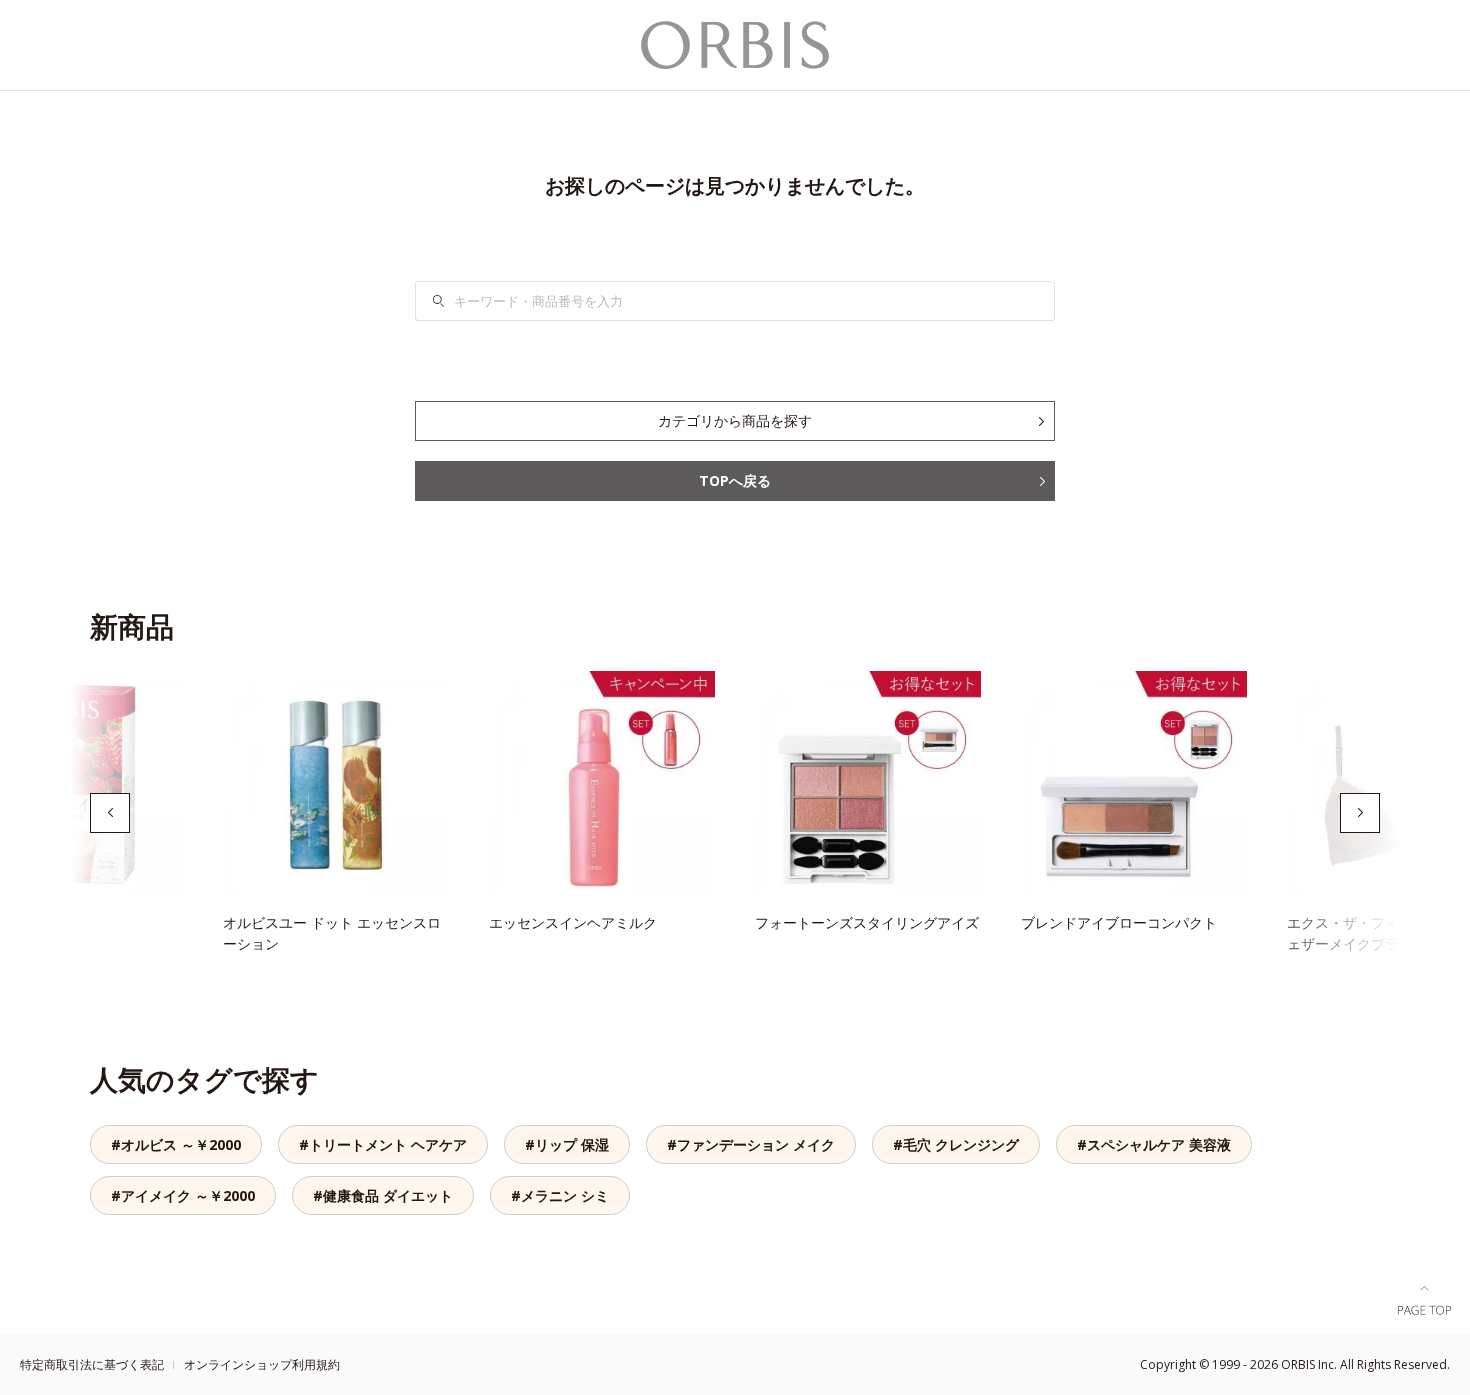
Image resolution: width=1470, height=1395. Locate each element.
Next (1360, 813)
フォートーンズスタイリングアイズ (867, 922)
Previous (110, 813)
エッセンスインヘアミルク (573, 922)
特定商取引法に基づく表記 (92, 1364)
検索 (451, 301)
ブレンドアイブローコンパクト (1119, 922)
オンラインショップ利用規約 (262, 1364)
